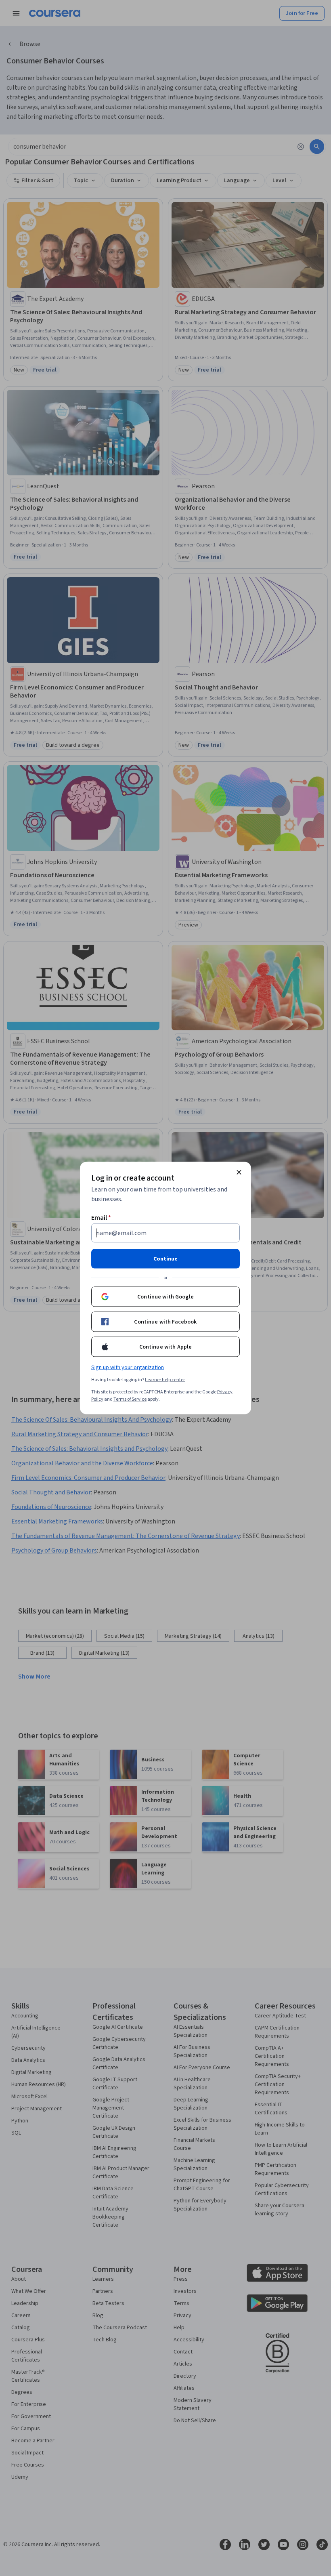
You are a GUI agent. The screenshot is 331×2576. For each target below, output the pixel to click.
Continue (165, 1259)
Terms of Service (130, 1399)
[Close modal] (239, 1172)
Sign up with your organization (128, 1368)
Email (101, 1218)
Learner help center (165, 1380)
